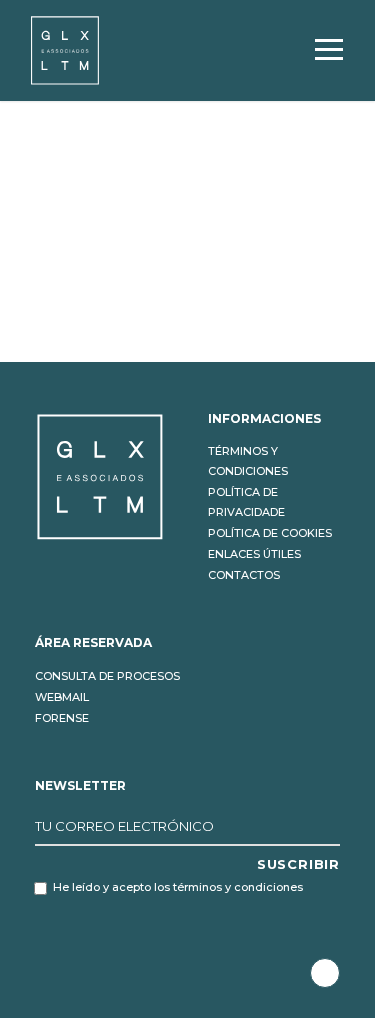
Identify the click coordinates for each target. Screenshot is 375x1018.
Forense (62, 718)
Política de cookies (270, 533)
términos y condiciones (238, 887)
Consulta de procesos (107, 676)
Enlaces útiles (254, 554)
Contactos (244, 575)
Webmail (62, 697)
